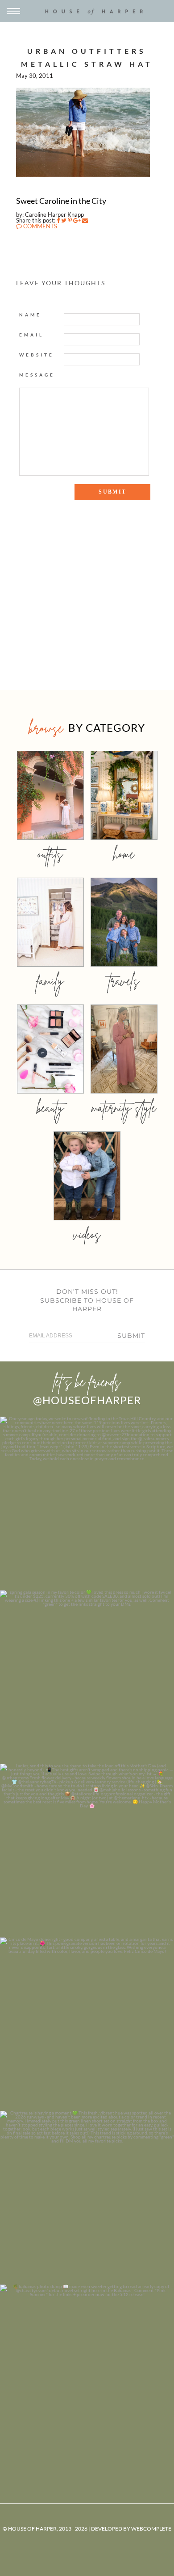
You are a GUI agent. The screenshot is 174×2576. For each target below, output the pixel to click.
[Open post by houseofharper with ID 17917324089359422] (87, 2024)
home (124, 854)
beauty (50, 1108)
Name (30, 315)
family (50, 981)
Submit (131, 1336)
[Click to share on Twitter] (64, 220)
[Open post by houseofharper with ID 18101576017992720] (87, 2198)
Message (37, 375)
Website (37, 355)
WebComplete (151, 2529)
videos (87, 1234)
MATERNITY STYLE (124, 1108)
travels (124, 981)
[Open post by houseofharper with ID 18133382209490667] (87, 1851)
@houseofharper (87, 1400)
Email (31, 335)
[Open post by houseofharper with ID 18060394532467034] (87, 1677)
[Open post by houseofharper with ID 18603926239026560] (87, 1503)
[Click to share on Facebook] (58, 220)
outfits (50, 854)
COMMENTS (39, 226)
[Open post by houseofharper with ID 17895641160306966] (87, 2371)
